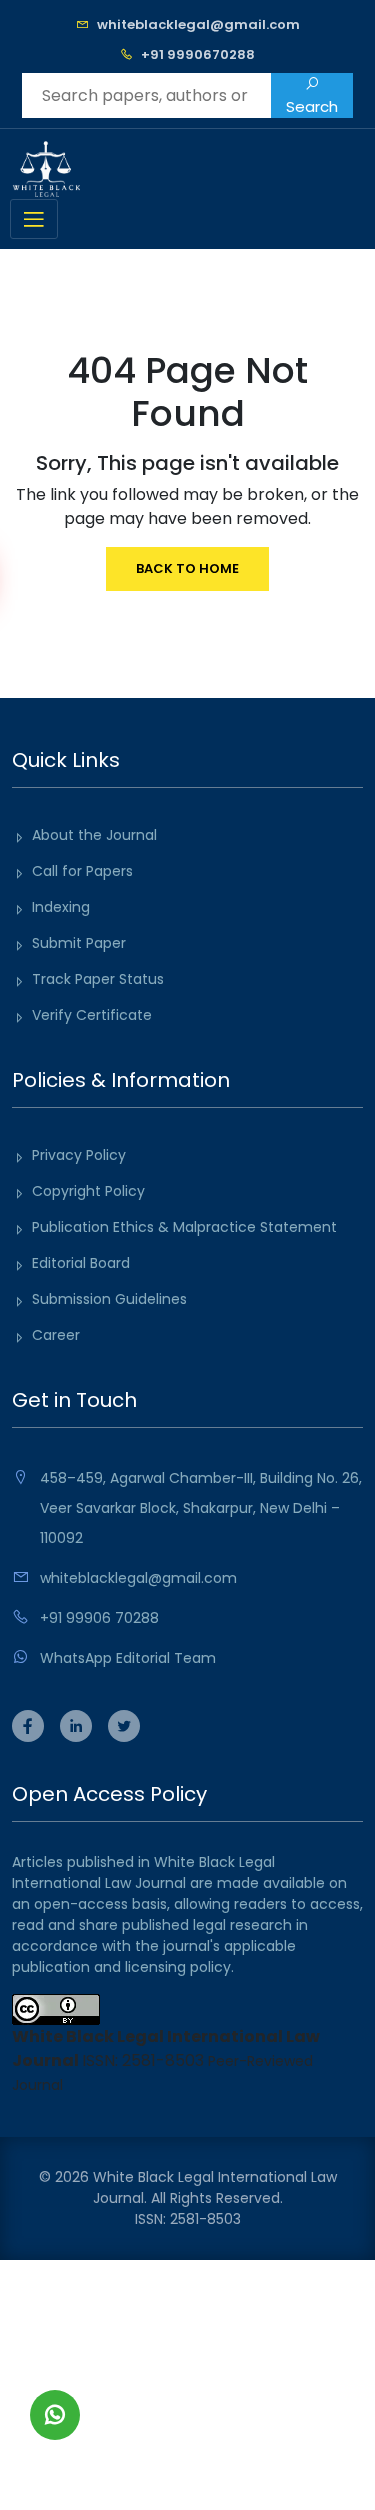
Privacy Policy (79, 1155)
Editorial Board (81, 1263)
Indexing (61, 907)
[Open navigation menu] (34, 219)
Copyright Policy (88, 1191)
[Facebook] (28, 1728)
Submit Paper (79, 943)
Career (56, 1335)
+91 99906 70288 (99, 1618)
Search (312, 106)
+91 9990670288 (198, 54)
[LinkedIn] (76, 1728)
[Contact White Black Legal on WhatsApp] (55, 2415)
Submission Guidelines (109, 1299)
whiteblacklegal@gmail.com (198, 24)
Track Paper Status (98, 979)
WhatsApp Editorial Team (128, 1658)
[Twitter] (124, 1728)
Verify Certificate (92, 1015)
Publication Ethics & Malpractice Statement (184, 1227)
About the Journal (94, 835)
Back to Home (187, 568)
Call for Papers (82, 871)
